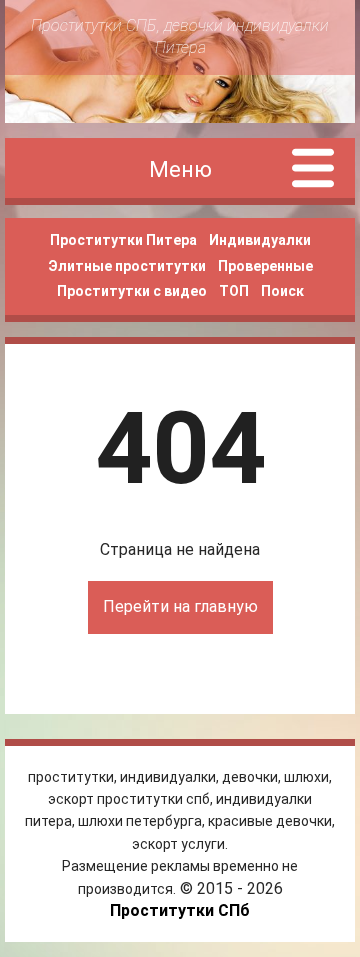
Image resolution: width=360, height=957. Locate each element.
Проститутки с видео (132, 291)
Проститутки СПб (180, 910)
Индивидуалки (260, 240)
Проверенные (265, 266)
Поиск (282, 291)
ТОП (234, 291)
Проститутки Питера (123, 240)
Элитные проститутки (127, 266)
